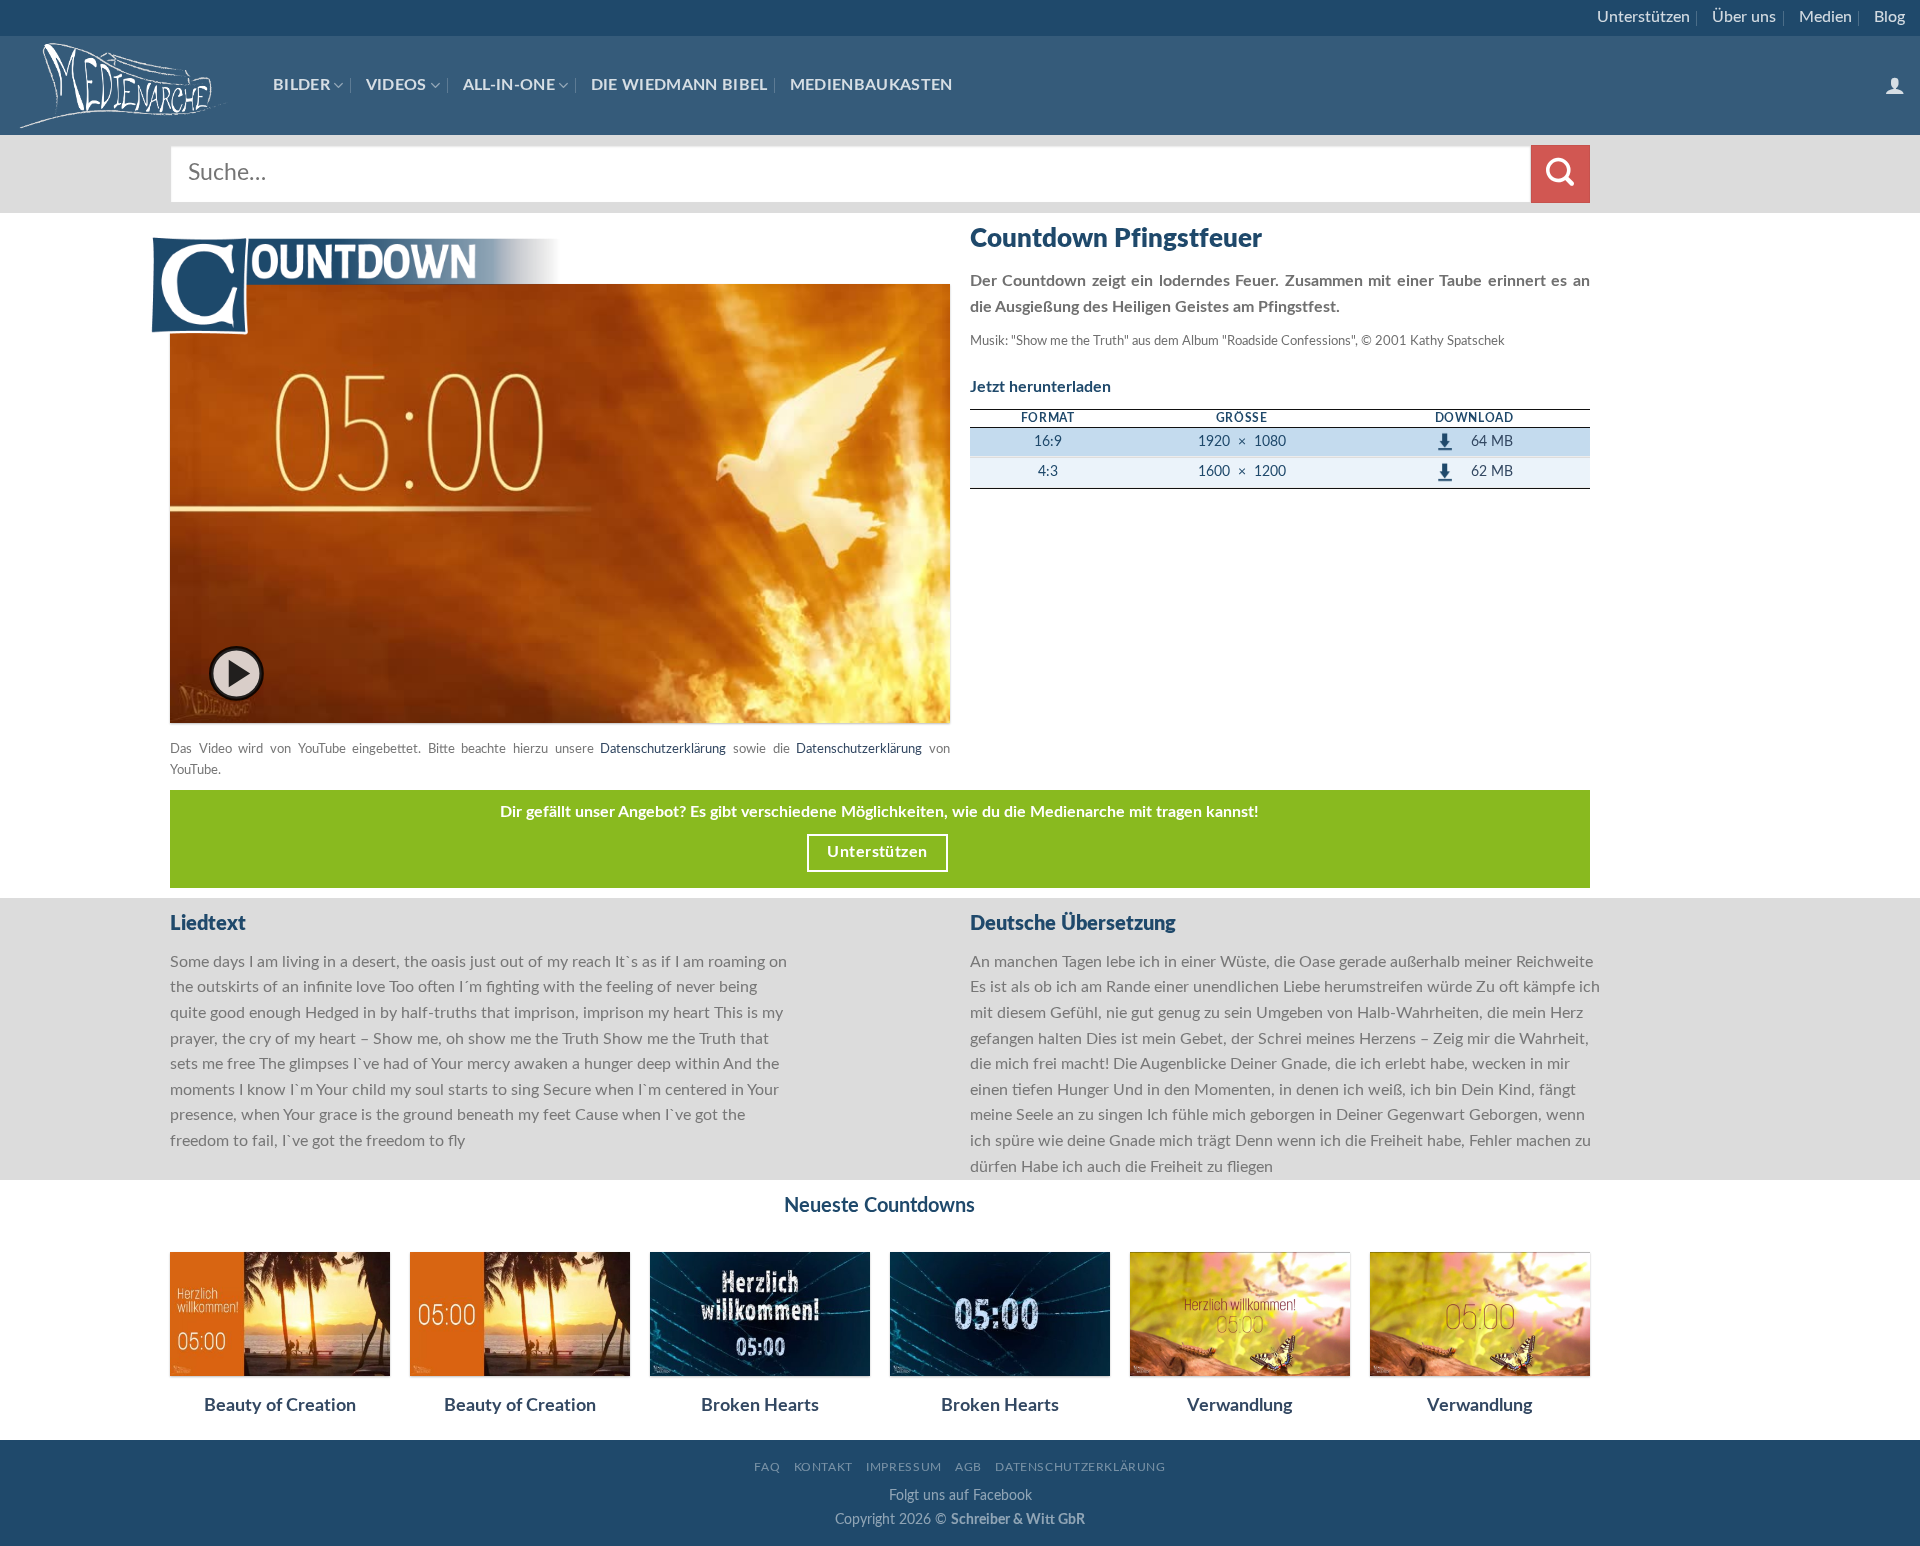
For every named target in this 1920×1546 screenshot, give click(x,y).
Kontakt (823, 1467)
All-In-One (509, 85)
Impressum (904, 1467)
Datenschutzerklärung (663, 749)
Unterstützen (1643, 17)
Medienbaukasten (871, 85)
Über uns (1744, 17)
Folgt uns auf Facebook (960, 1495)
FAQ (767, 1467)
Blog (1889, 17)
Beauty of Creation (280, 1406)
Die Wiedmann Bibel (679, 85)
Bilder (301, 85)
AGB (968, 1467)
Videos (396, 85)
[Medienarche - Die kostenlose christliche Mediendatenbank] (129, 85)
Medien (1825, 17)
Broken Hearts (760, 1406)
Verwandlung (1240, 1406)
